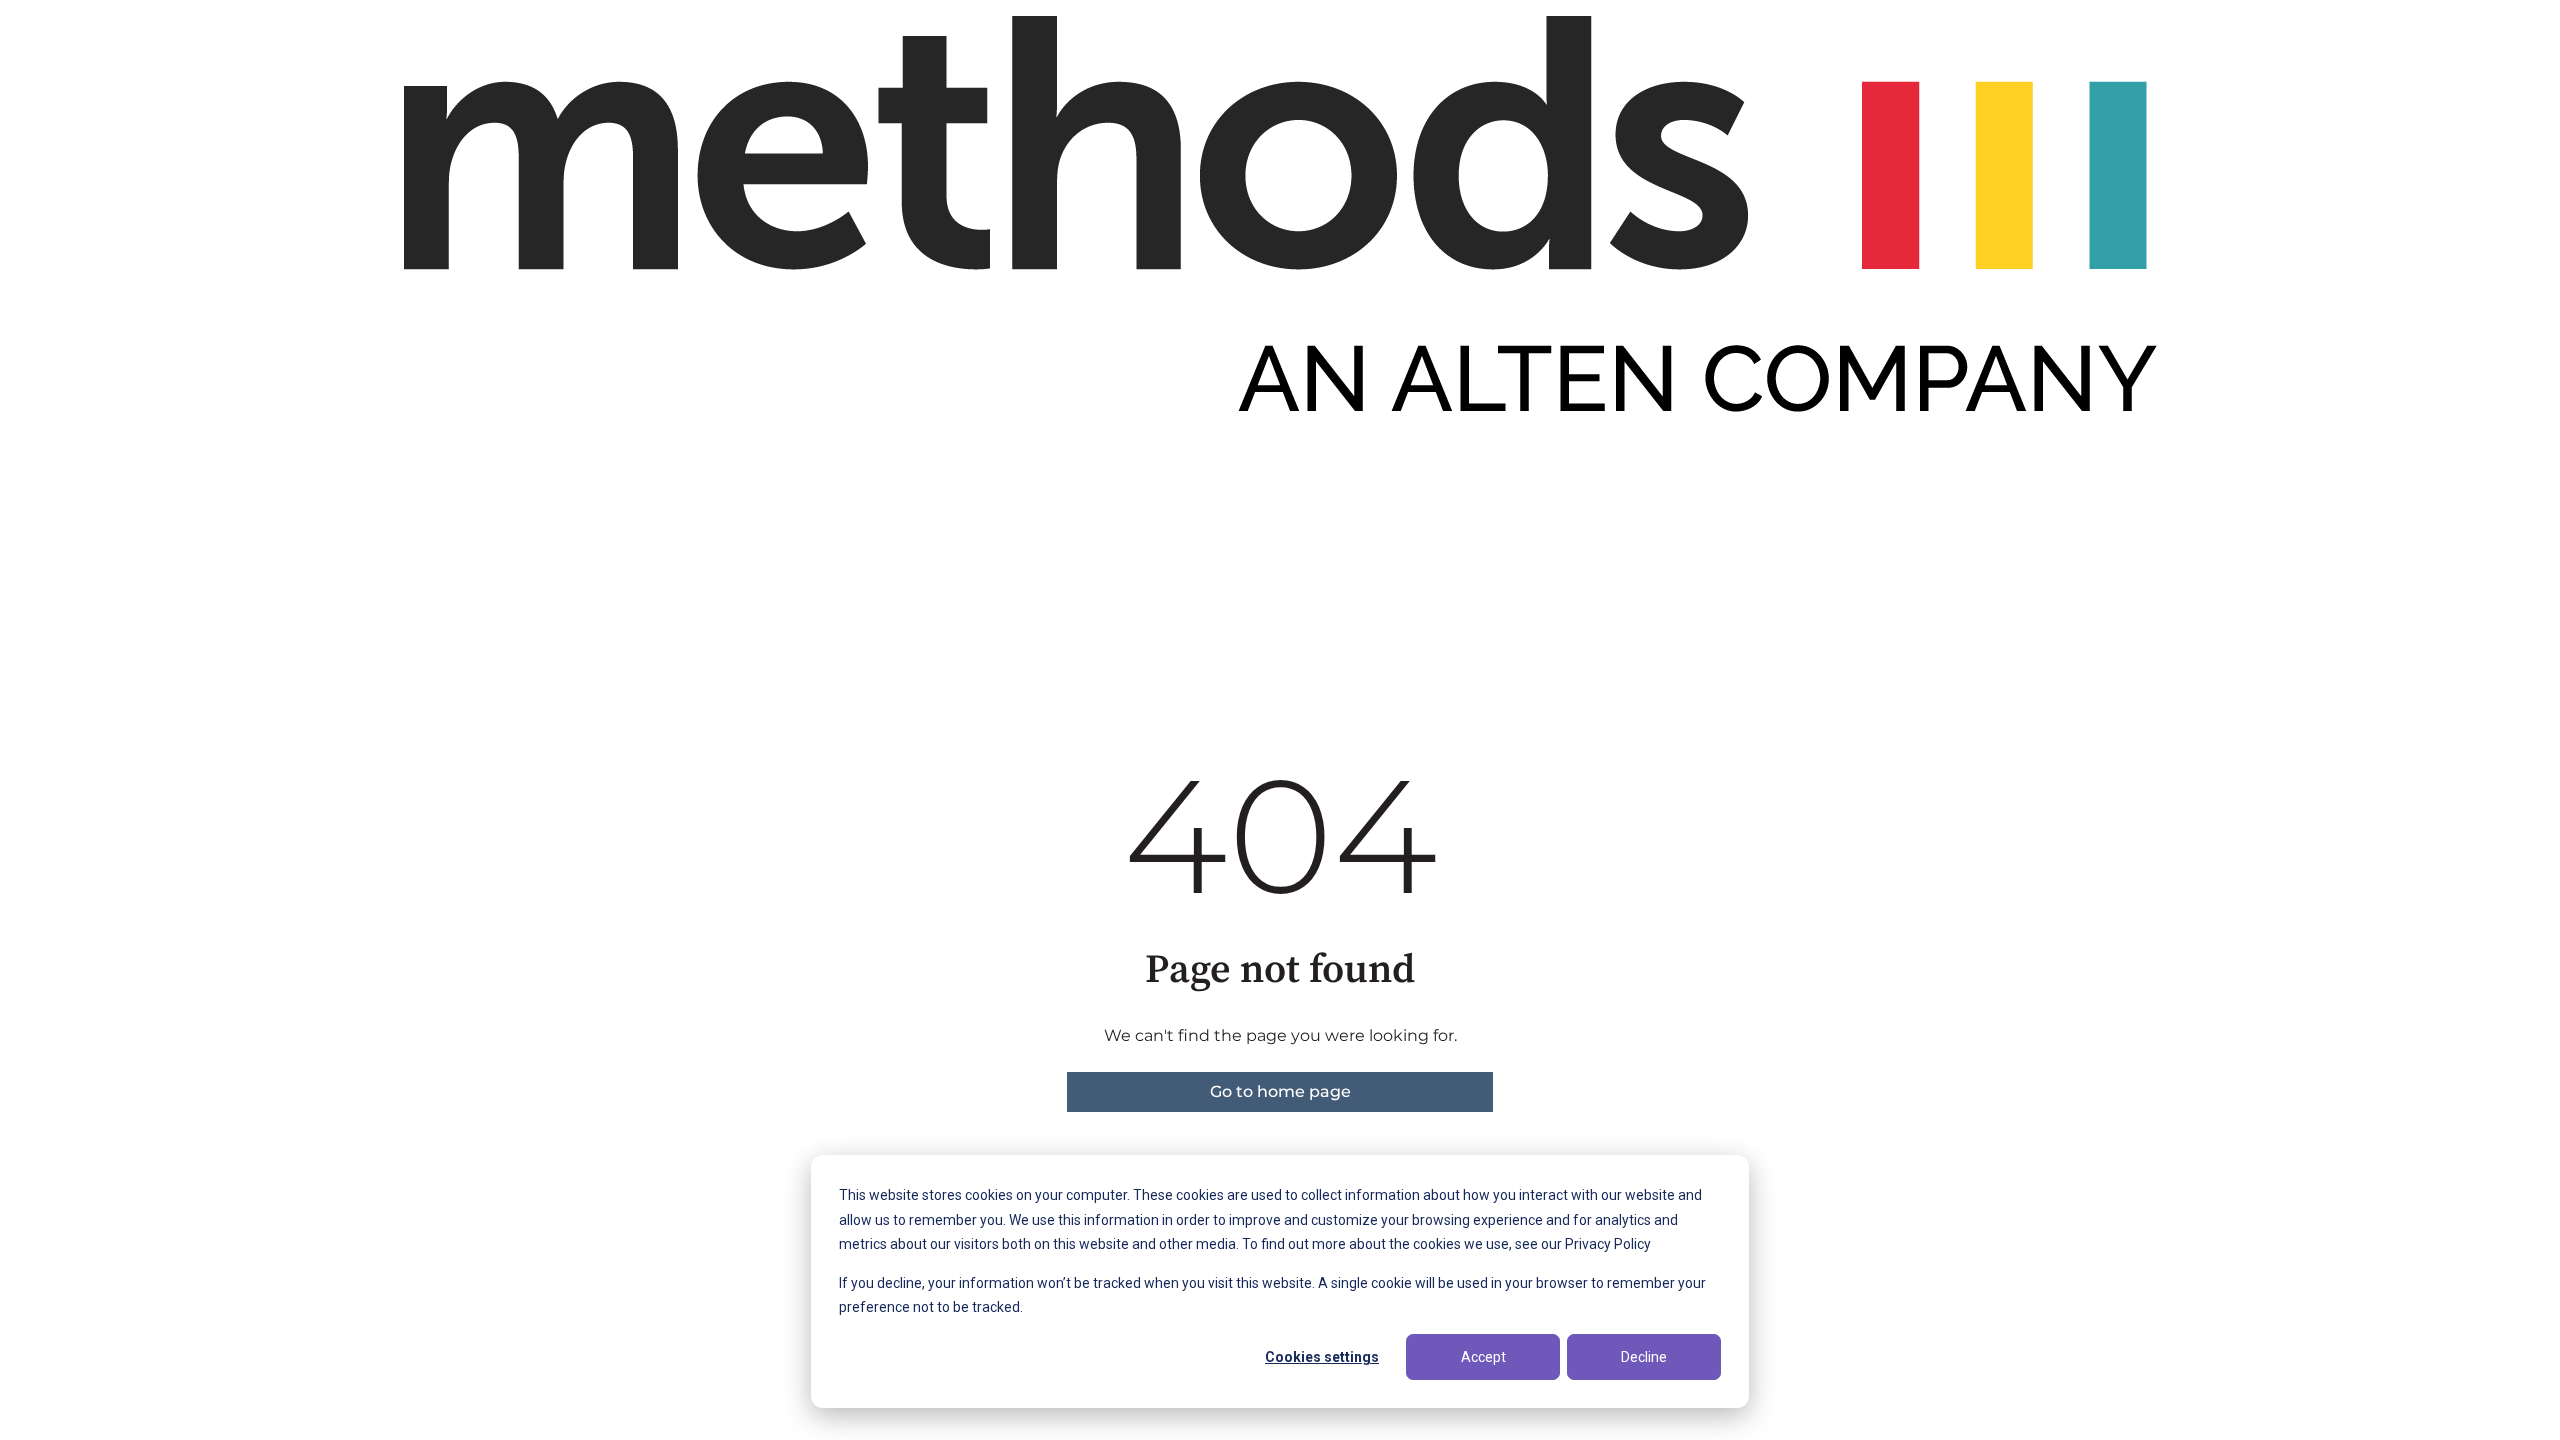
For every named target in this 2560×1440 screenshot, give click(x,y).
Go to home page (1280, 1091)
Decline (1644, 1357)
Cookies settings (1322, 1357)
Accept (1483, 1357)
